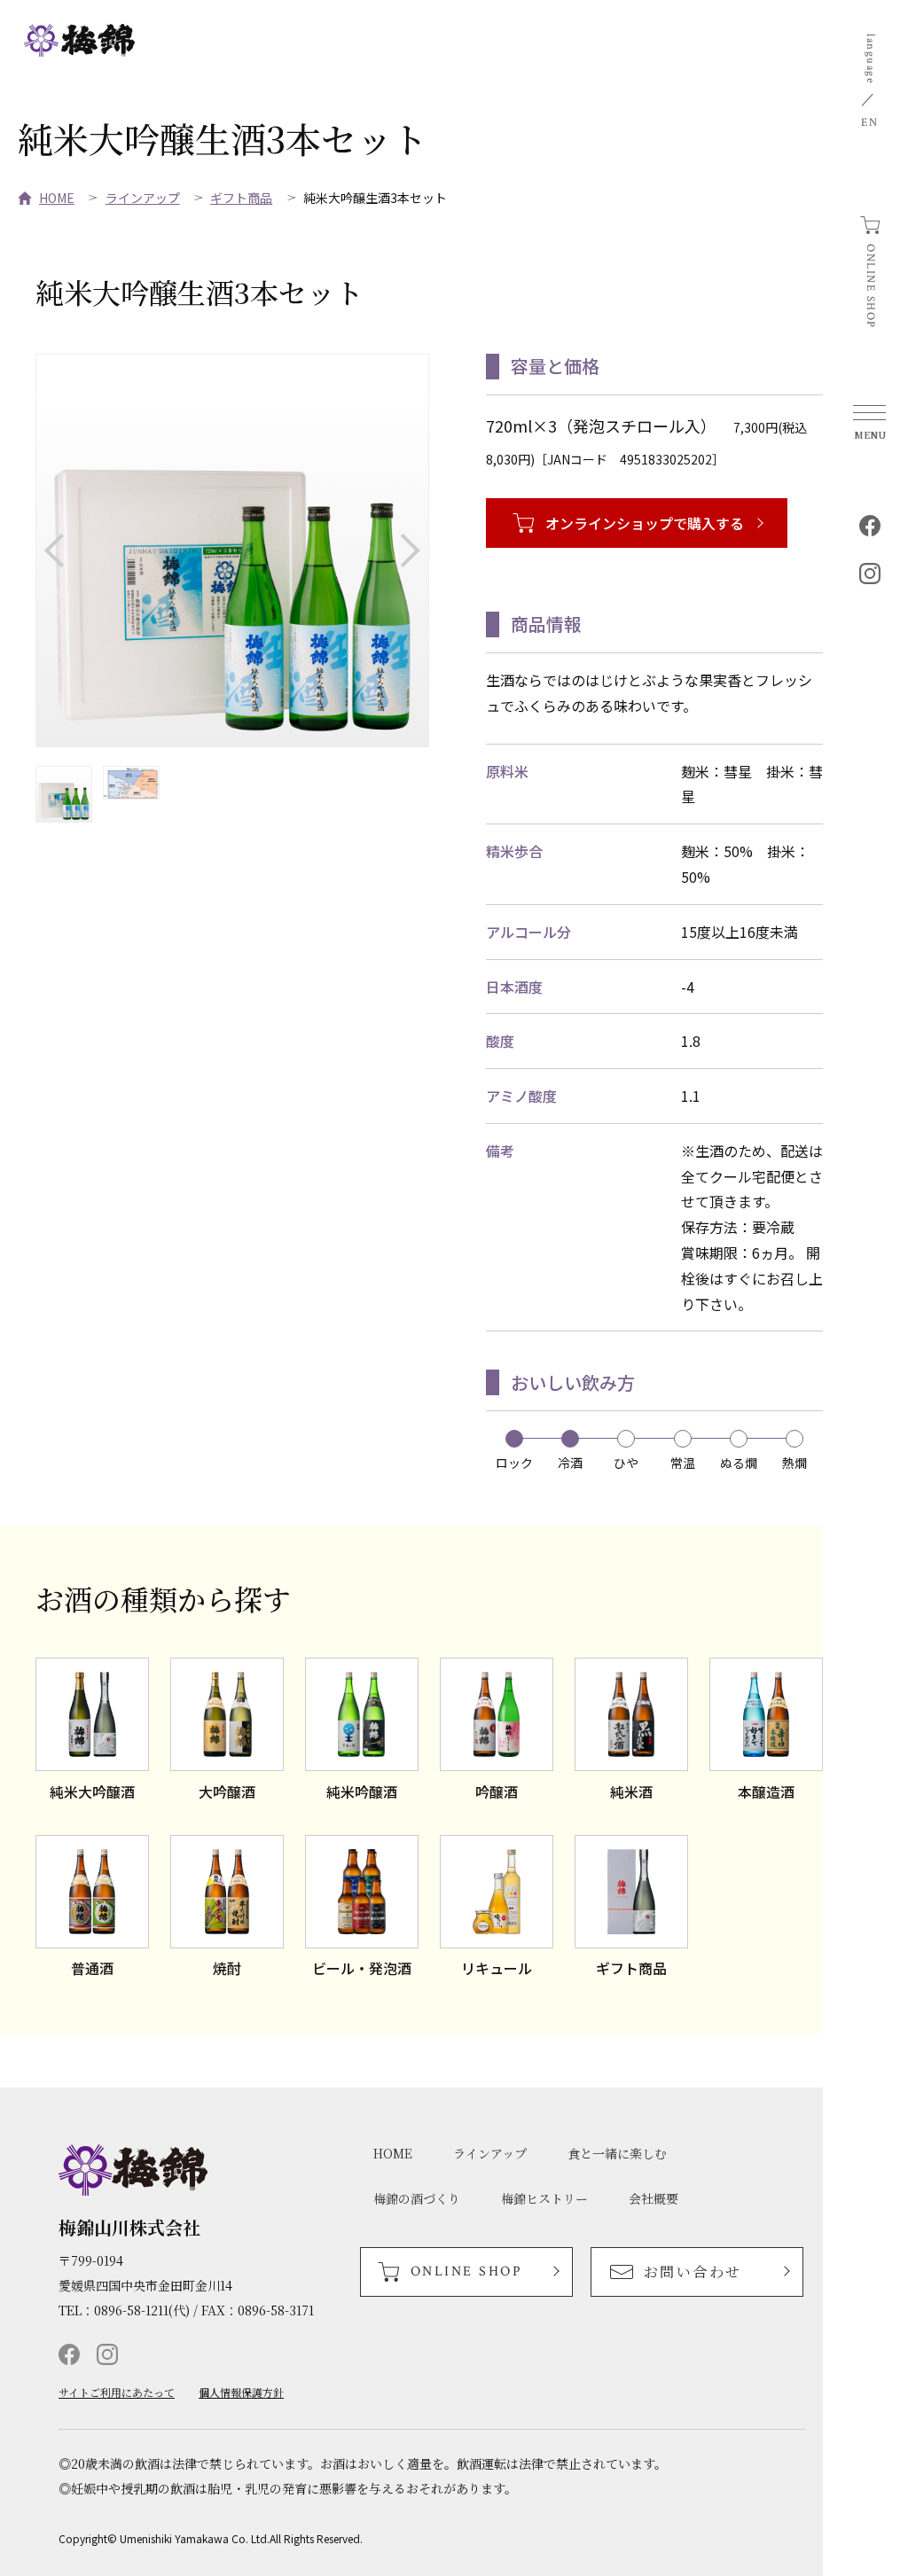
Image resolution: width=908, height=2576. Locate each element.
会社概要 (654, 2198)
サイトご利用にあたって (117, 2393)
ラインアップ (143, 198)
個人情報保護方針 (241, 2393)
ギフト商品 (241, 198)
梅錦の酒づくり (417, 2198)
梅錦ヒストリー (544, 2198)
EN (869, 123)
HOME (57, 198)
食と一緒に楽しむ (617, 2153)
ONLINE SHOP (870, 286)
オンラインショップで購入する (645, 523)
